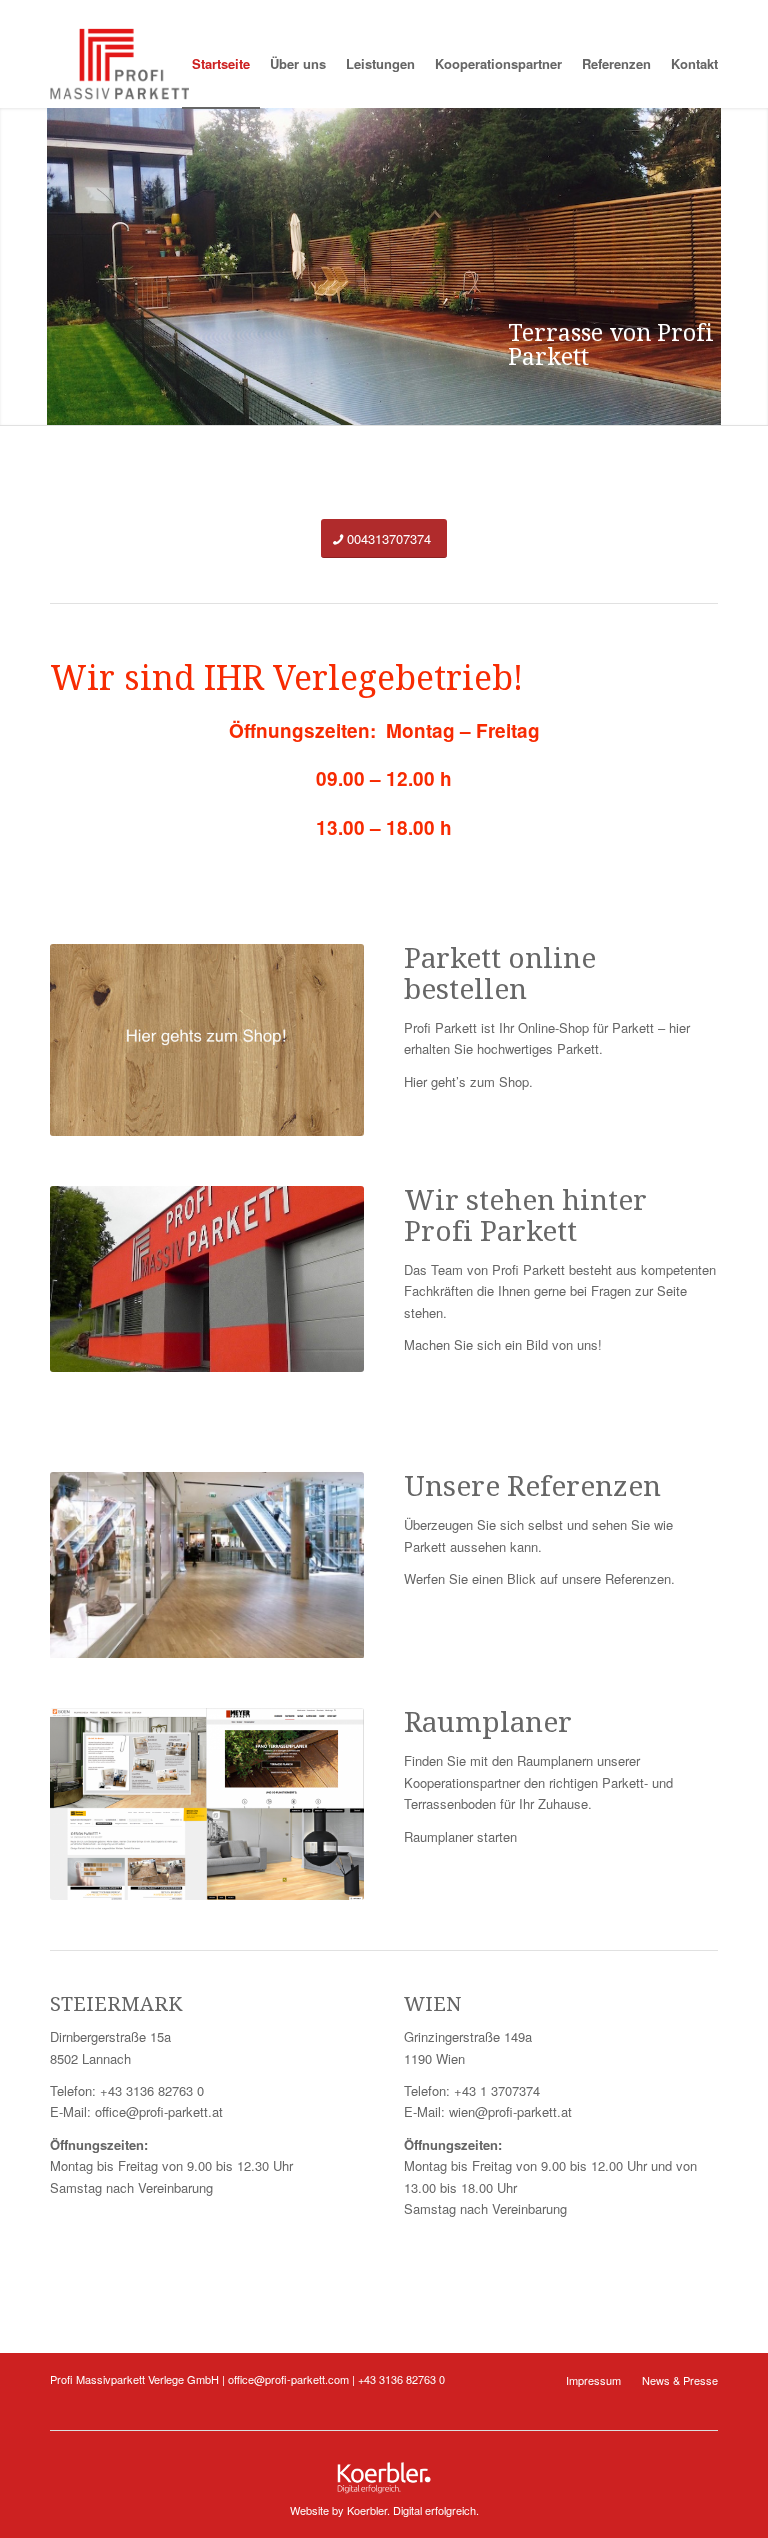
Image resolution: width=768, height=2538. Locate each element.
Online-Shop (553, 1027)
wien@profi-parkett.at (510, 2111)
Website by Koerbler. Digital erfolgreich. (384, 2510)
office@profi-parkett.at (159, 2111)
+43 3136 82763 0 (152, 2090)
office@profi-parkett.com (288, 2379)
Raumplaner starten (460, 1836)
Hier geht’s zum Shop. (468, 1081)
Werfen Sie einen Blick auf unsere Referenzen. (539, 1578)
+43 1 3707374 (497, 2090)
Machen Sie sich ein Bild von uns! (503, 1344)
